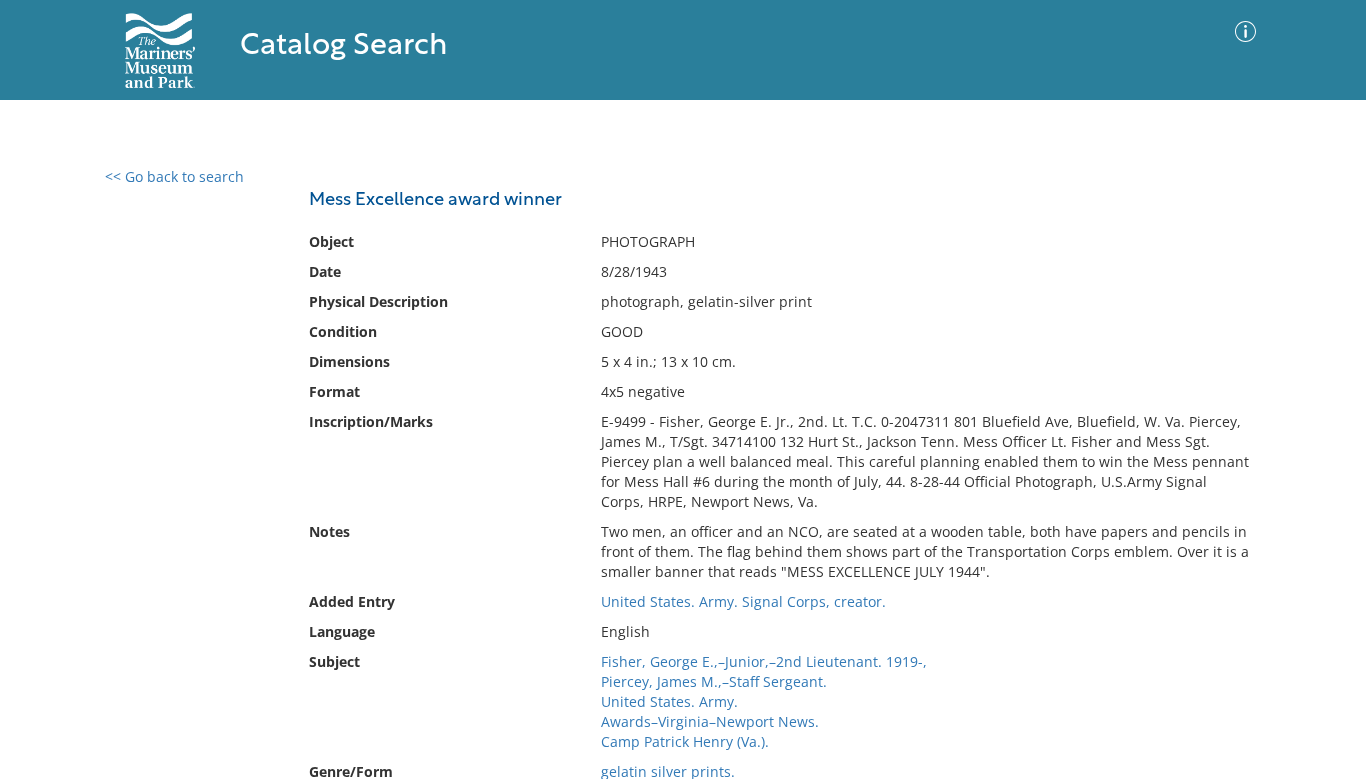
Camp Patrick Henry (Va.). (685, 741)
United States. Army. (669, 701)
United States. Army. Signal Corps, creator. (743, 601)
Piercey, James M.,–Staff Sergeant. (714, 681)
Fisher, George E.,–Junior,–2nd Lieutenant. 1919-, (764, 661)
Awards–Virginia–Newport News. (710, 721)
